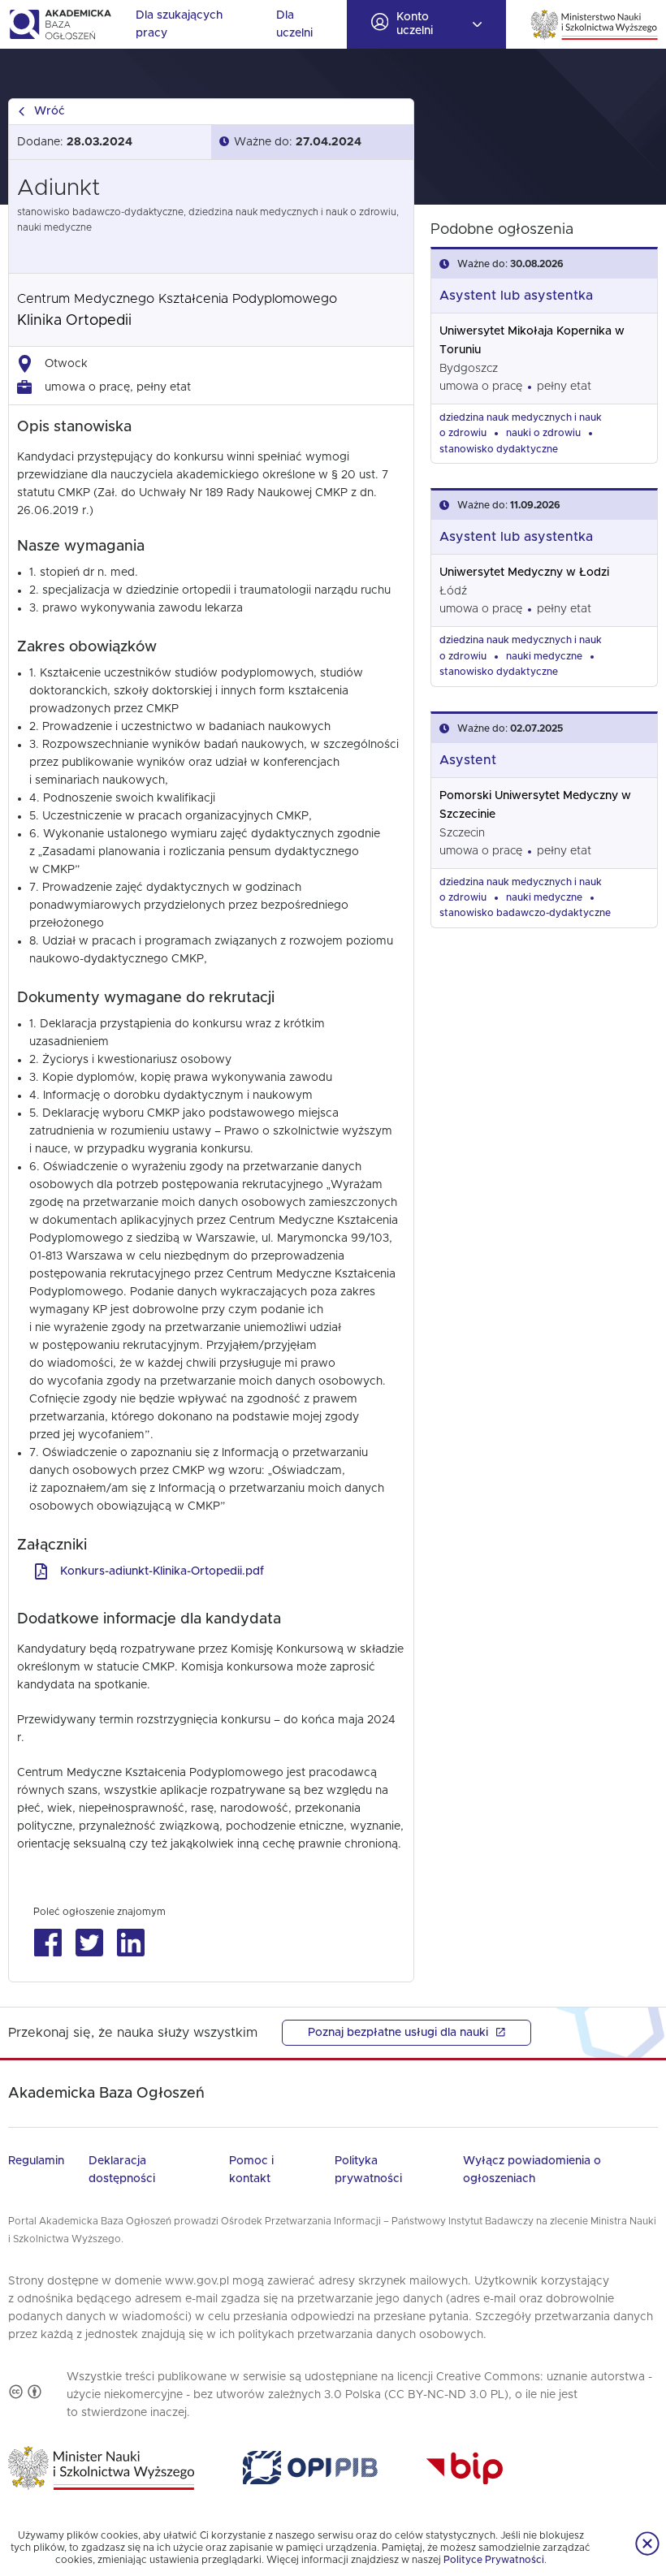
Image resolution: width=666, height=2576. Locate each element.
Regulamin (36, 2161)
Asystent (468, 760)
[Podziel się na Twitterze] (89, 1943)
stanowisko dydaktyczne (499, 449)
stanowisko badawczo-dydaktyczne (525, 913)
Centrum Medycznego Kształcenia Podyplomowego (177, 299)
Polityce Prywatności (494, 2560)
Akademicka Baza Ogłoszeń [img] (60, 24)
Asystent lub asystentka (516, 296)
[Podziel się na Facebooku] (48, 1943)
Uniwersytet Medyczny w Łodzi (524, 573)
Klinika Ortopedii (74, 321)
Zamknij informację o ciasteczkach (647, 2544)
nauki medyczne (544, 656)
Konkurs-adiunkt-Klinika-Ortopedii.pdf (162, 1571)
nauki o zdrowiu (543, 433)
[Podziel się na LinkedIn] (130, 1943)
